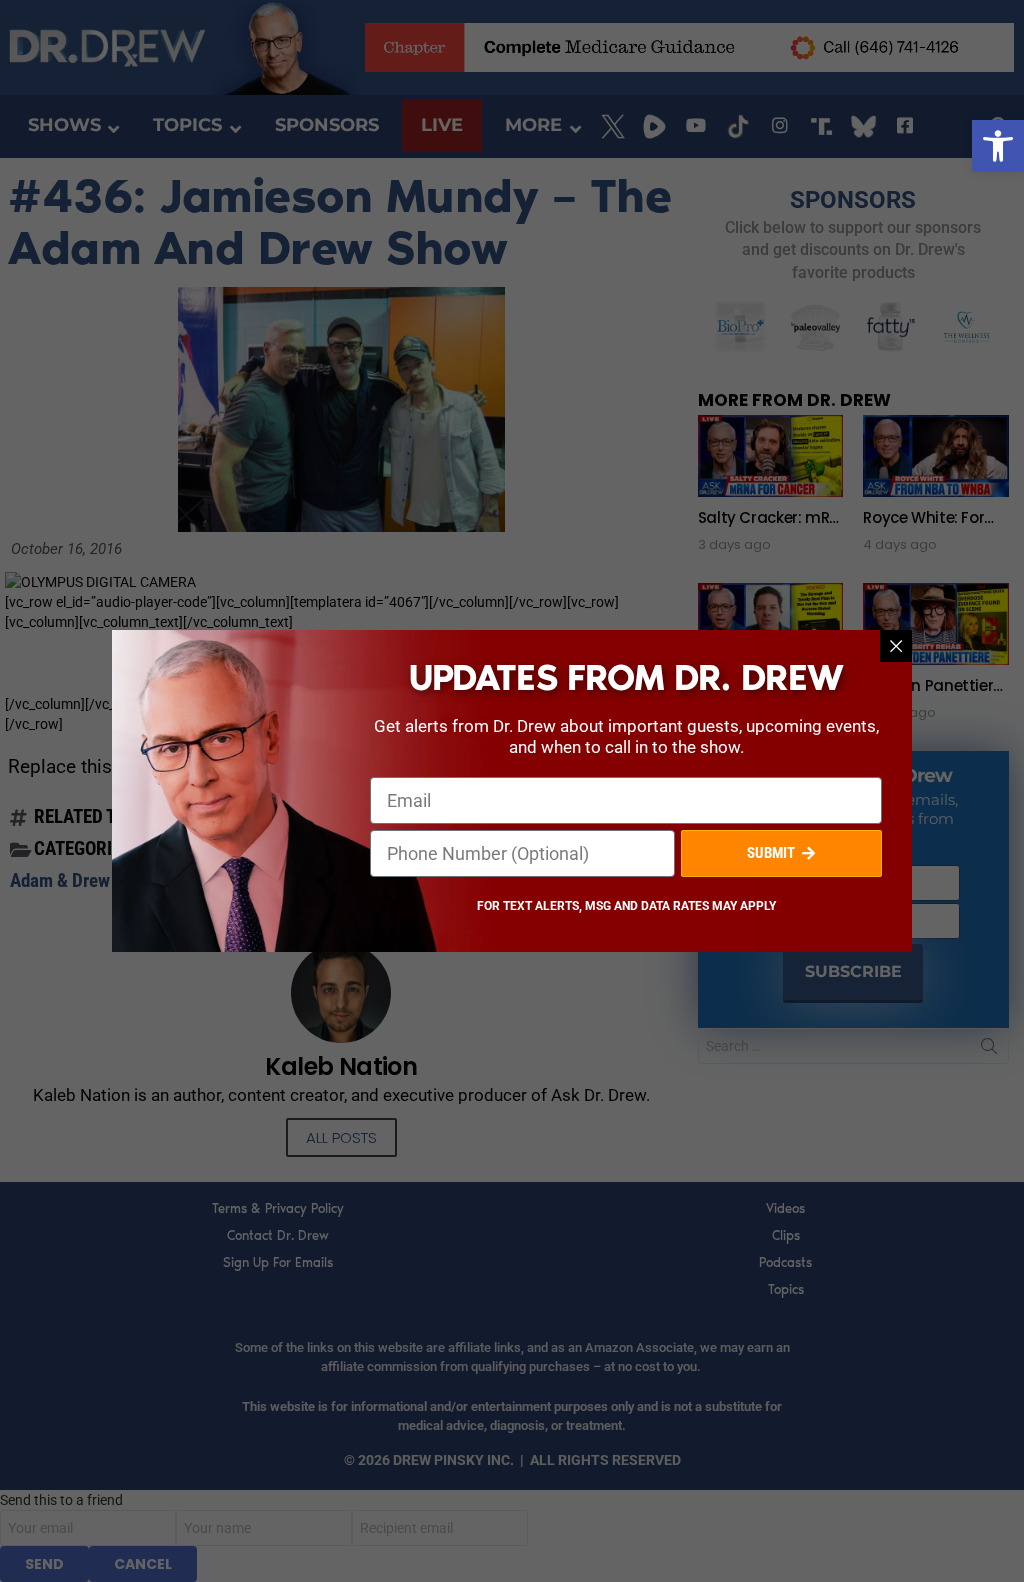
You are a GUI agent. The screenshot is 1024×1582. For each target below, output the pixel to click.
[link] (998, 146)
